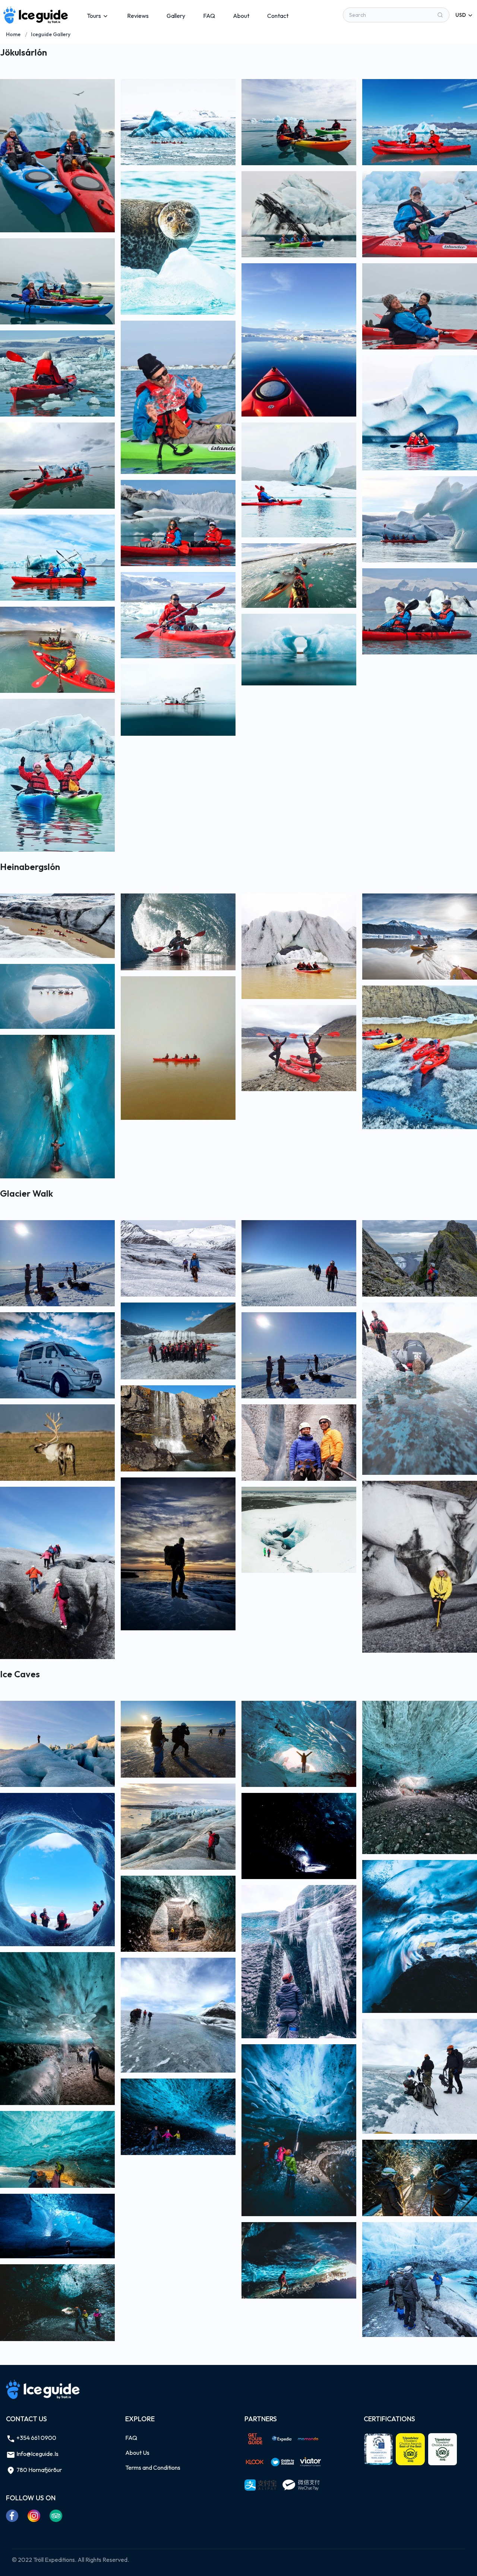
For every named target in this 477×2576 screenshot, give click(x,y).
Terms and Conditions (153, 2467)
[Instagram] (34, 2516)
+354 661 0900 (36, 2438)
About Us (137, 2453)
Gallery (176, 16)
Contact (278, 16)
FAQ (209, 16)
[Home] (36, 15)
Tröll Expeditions (54, 2560)
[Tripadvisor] (56, 2516)
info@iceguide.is (37, 2454)
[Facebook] (12, 2516)
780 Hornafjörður (39, 2470)
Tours (94, 16)
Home (13, 34)
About (241, 16)
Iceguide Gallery (51, 34)
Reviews (138, 16)
